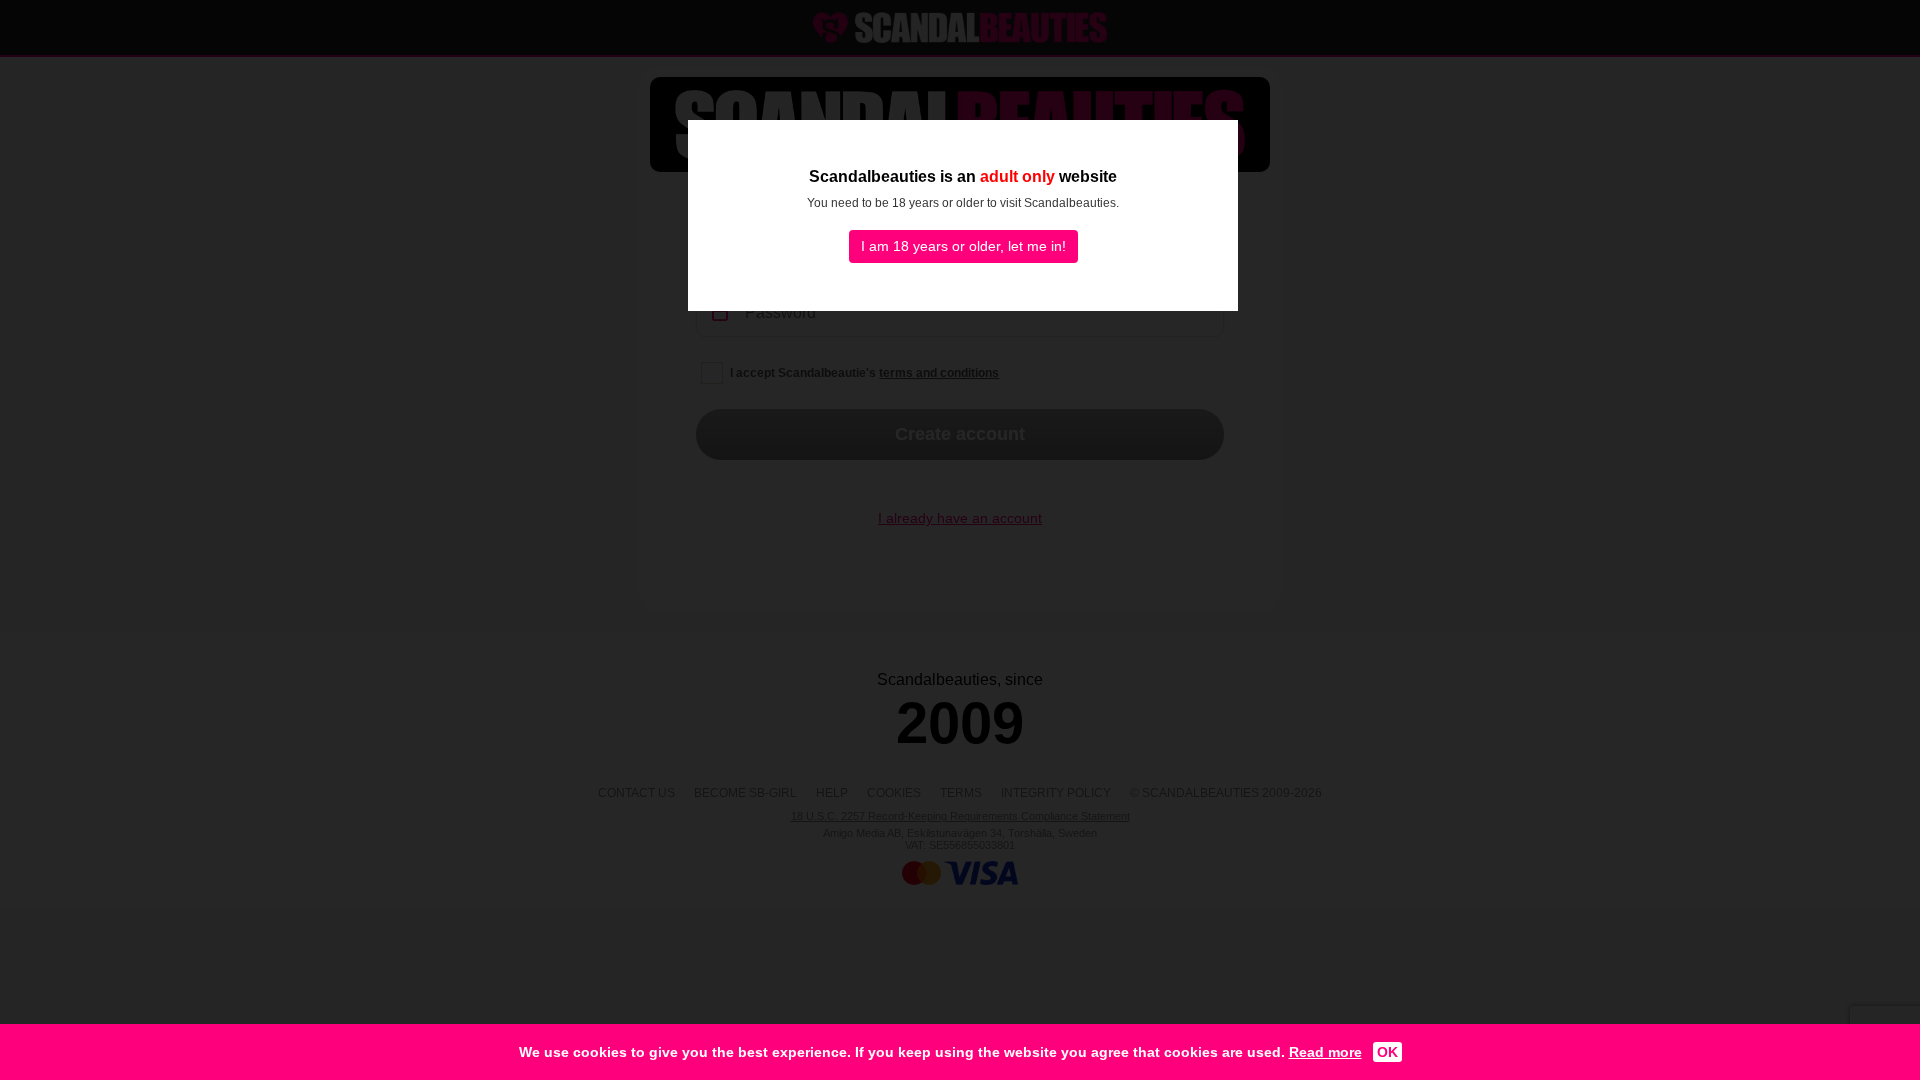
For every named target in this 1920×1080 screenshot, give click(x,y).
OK (1387, 1052)
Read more (1325, 1052)
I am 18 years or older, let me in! (963, 246)
